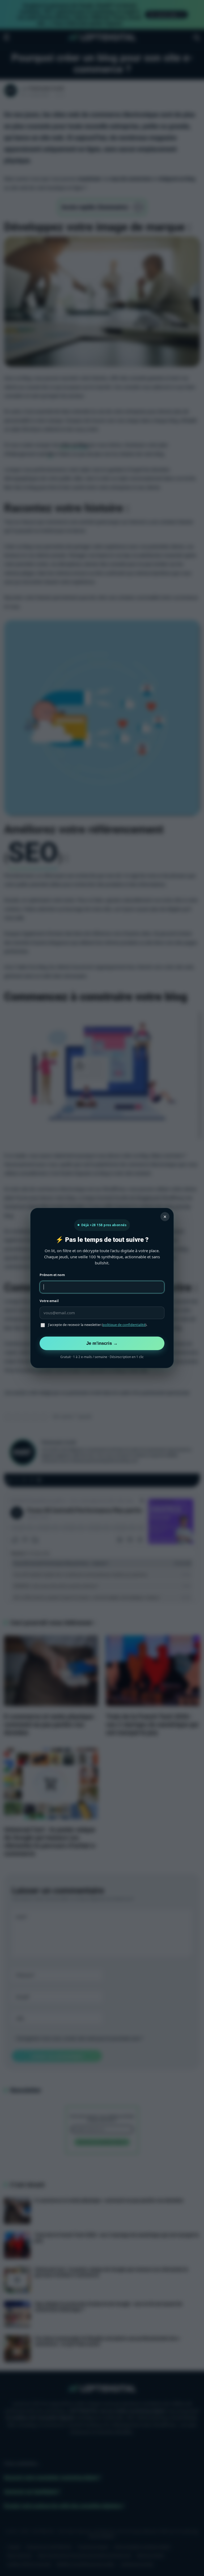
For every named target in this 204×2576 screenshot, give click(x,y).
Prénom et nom (52, 1275)
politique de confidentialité (124, 1325)
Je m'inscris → (102, 1343)
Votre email (49, 1301)
